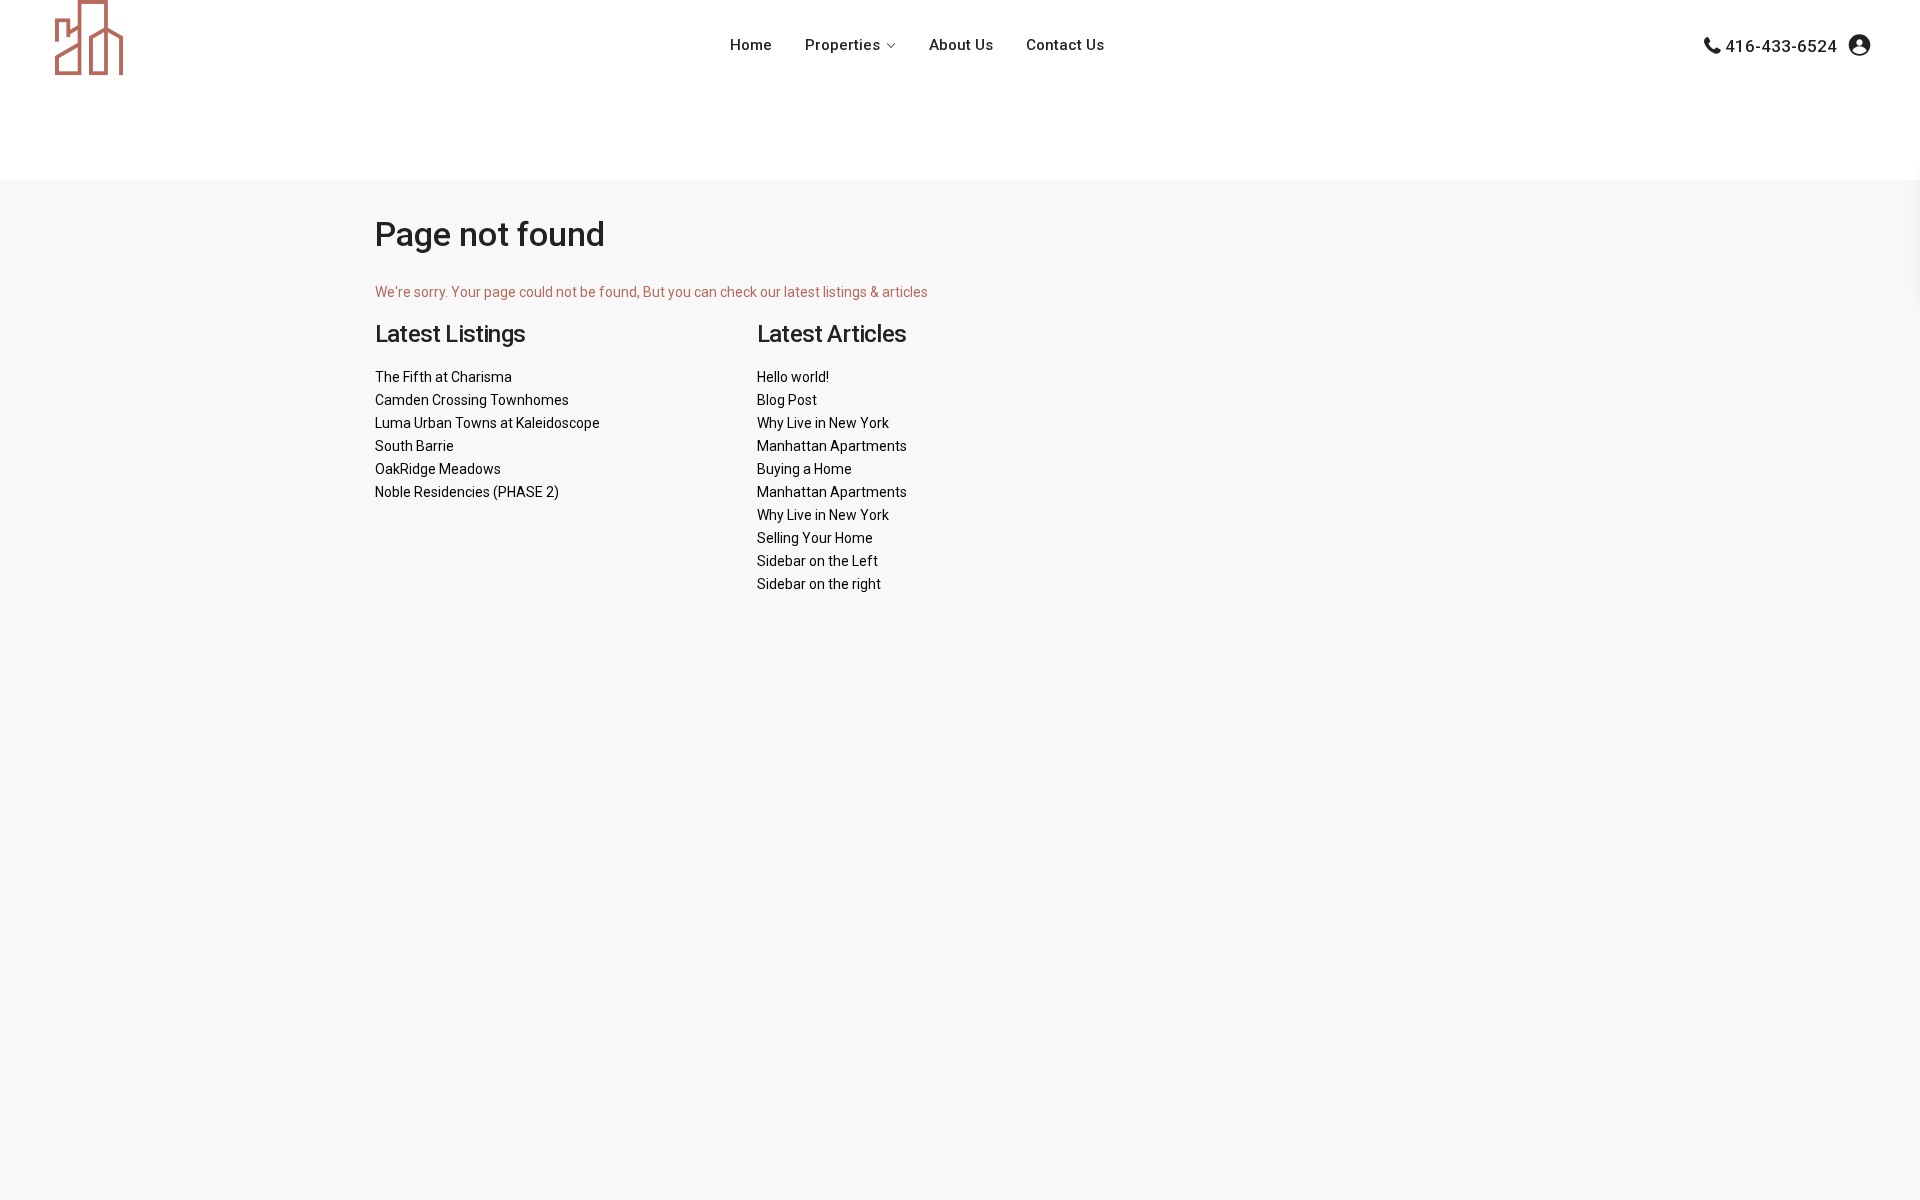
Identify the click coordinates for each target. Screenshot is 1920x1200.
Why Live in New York (823, 423)
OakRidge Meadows (438, 469)
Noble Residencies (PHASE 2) (467, 492)
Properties (842, 45)
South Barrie (414, 446)
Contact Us (1065, 45)
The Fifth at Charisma (443, 377)
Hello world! (793, 377)
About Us (961, 45)
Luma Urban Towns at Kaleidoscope (487, 423)
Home (751, 45)
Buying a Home (804, 469)
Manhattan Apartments (832, 446)
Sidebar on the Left (817, 561)
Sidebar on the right (819, 584)
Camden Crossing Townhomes (472, 400)
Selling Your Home (815, 538)
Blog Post (787, 400)
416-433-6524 (1781, 46)
